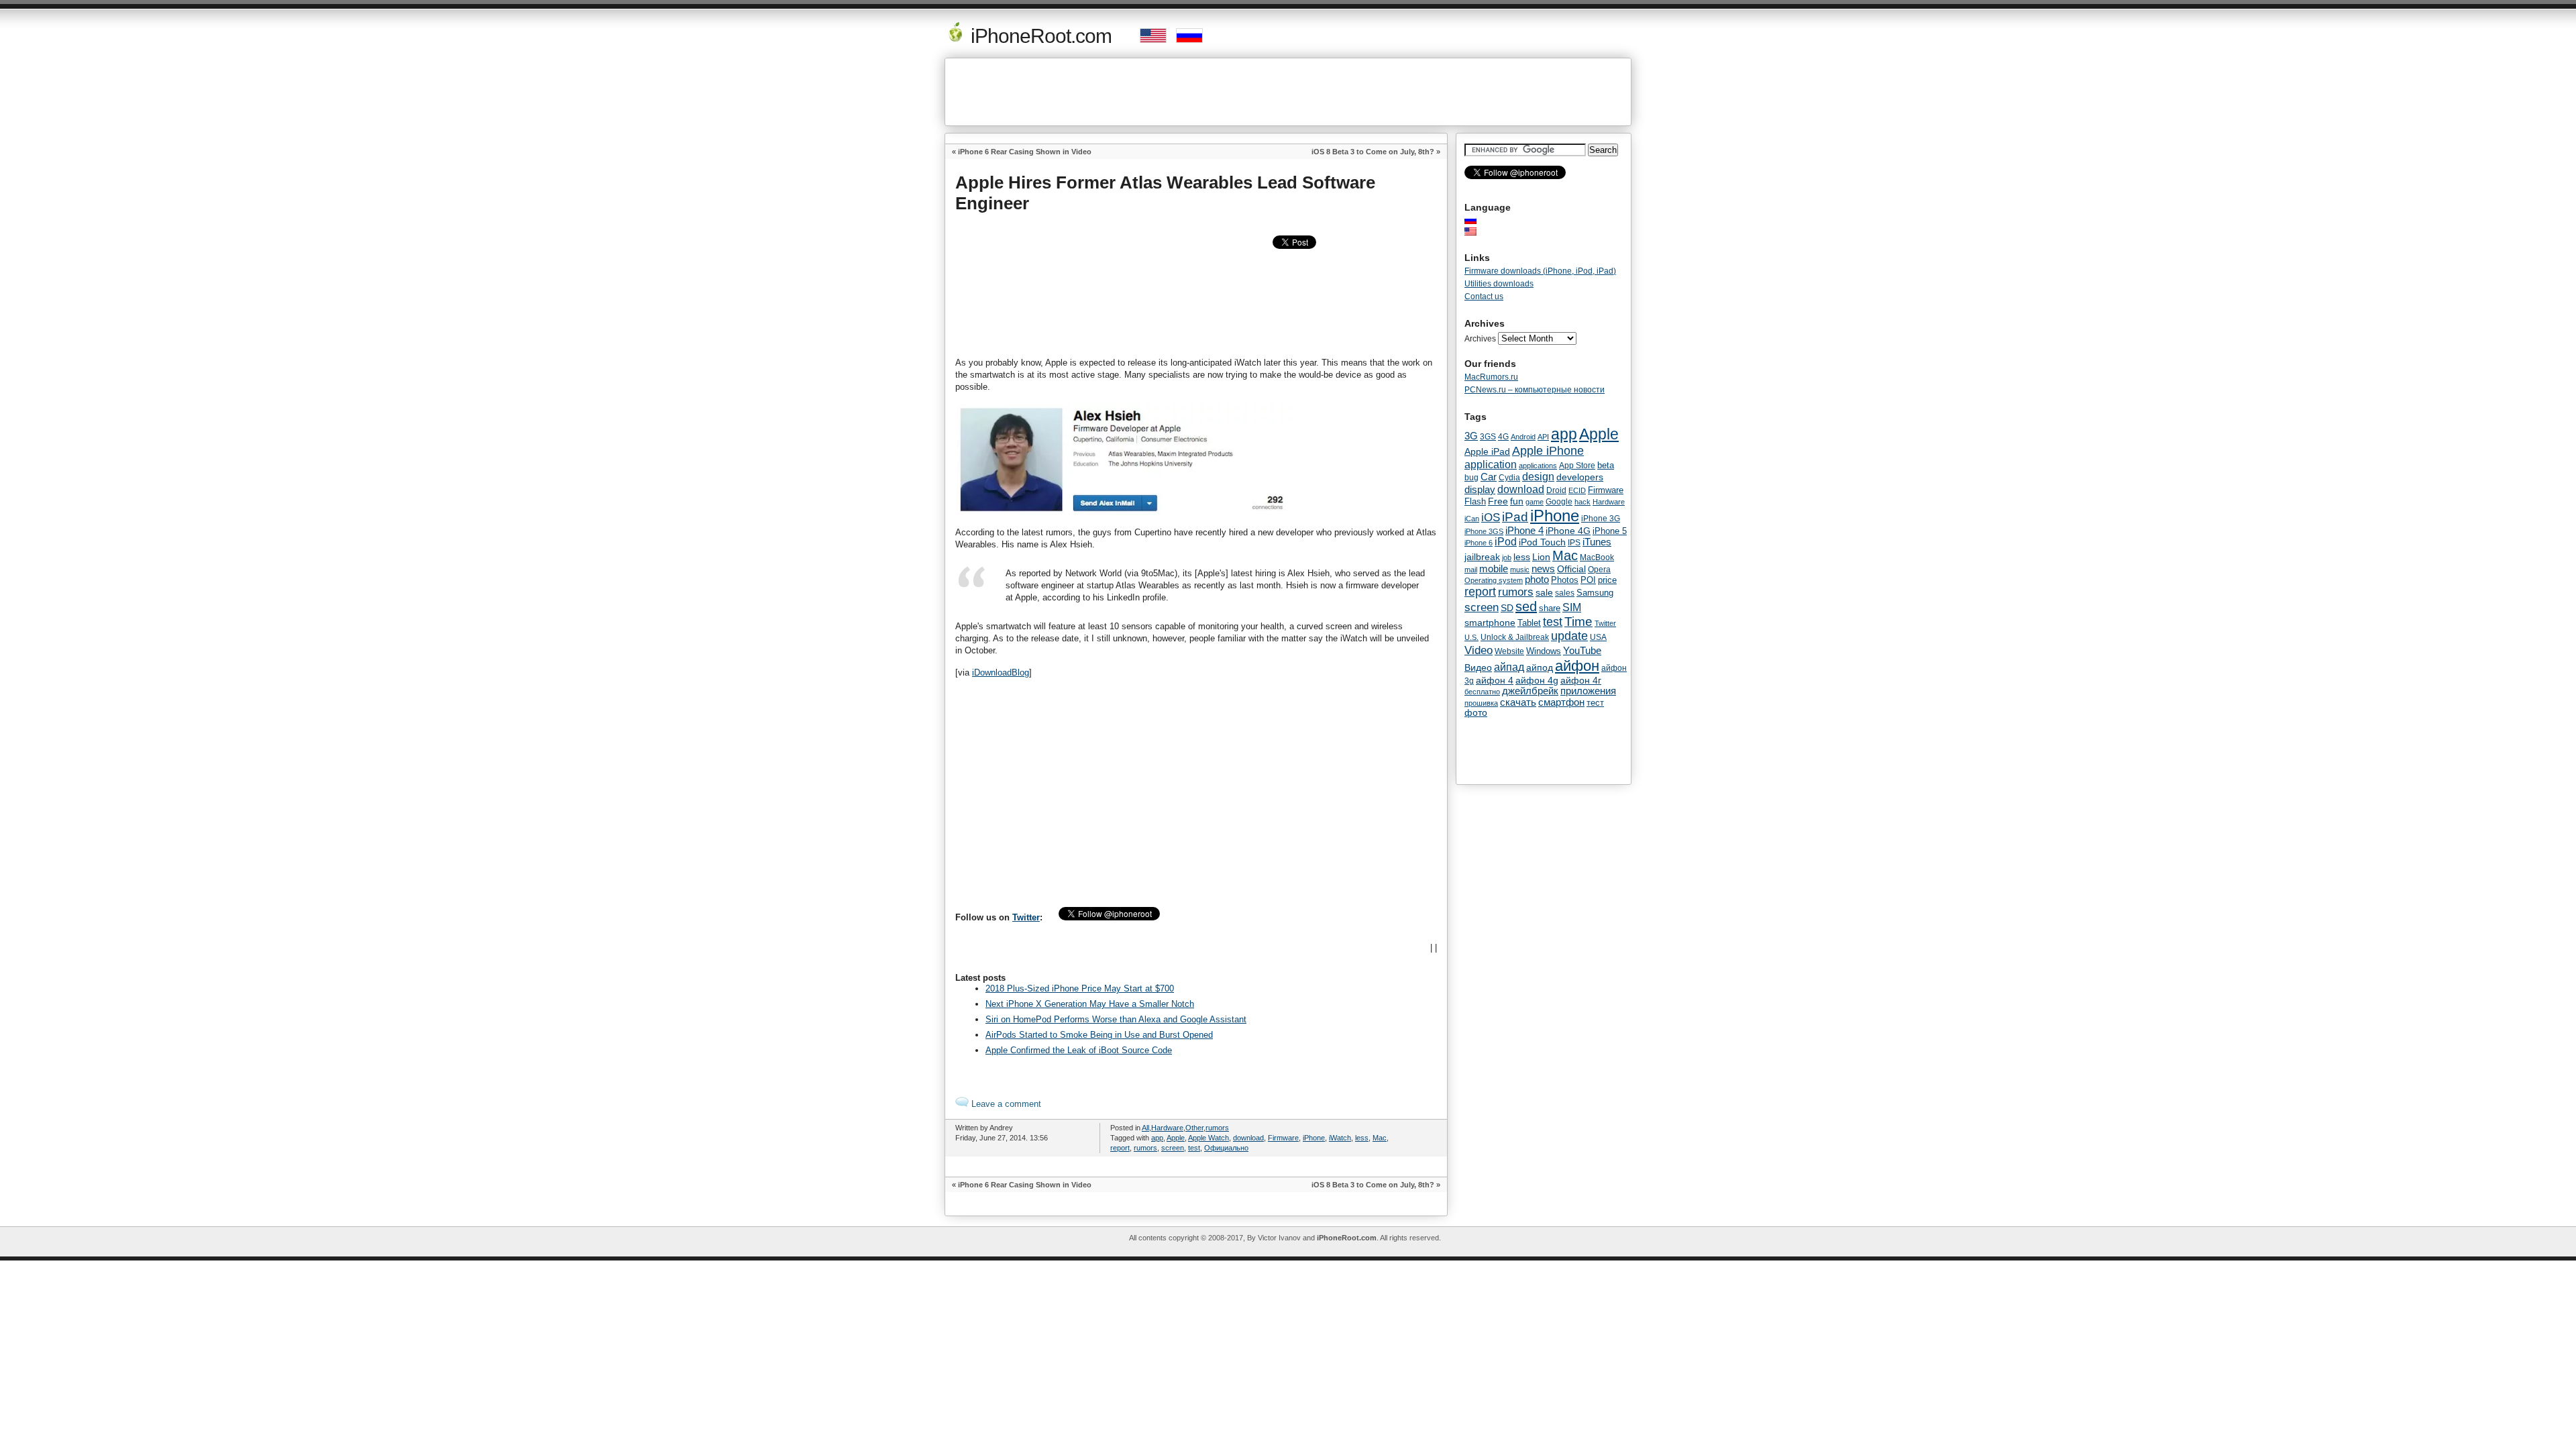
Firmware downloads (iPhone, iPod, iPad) (1540, 271)
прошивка (1481, 703)
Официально (1226, 1148)
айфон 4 (1495, 680)
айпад (1509, 667)
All (1145, 1128)
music (1520, 570)
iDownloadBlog (1001, 673)
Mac (1380, 1138)
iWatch (1340, 1138)
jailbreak (1482, 557)
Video (1479, 650)
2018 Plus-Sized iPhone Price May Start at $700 (1080, 988)
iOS (1491, 517)
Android (1523, 437)
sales (1565, 593)
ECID (1577, 490)
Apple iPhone (1548, 450)
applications (1538, 466)
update (1569, 636)
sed (1526, 606)
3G (1471, 436)
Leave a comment (1005, 1104)
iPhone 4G (1568, 531)
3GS (1488, 437)
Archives (1480, 339)
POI (1588, 580)
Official (1571, 569)
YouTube (1582, 650)
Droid (1556, 490)
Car (1489, 477)
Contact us (1484, 297)
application (1491, 464)
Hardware (1167, 1128)
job (1507, 557)
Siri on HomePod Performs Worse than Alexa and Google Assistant (1116, 1019)
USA (1598, 637)
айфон (1577, 666)
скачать (1518, 702)
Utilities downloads (1499, 284)
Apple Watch (1209, 1138)
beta (1606, 465)
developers (1580, 477)
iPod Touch (1542, 542)
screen (1173, 1148)
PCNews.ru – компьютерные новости (1535, 390)
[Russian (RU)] (1477, 220)
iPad (1515, 517)
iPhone (1314, 1138)
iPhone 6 (1479, 543)
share (1550, 608)
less (1362, 1138)
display (1480, 490)
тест (1595, 703)
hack (1582, 502)
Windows (1544, 651)
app (1157, 1138)
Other (1194, 1128)
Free (1498, 501)
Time (1578, 622)
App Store (1577, 466)
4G (1503, 436)
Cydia (1509, 477)
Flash (1475, 501)
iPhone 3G (1601, 519)
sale (1544, 592)
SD (1507, 608)
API (1543, 437)
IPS (1574, 543)
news (1543, 569)
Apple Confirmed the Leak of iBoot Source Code (1079, 1050)
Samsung (1595, 593)
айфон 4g (1537, 680)
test (1194, 1148)
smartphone (1490, 623)
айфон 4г (1581, 680)
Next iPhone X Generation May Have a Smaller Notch (1090, 1004)
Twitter (1026, 917)
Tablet (1529, 623)
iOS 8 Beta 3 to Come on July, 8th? (1373, 152)
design (1538, 477)
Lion (1541, 557)
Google (1559, 502)
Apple (1176, 1138)
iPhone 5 (1610, 531)
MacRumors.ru (1491, 377)
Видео (1478, 667)
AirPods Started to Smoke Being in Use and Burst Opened (1099, 1035)
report (1120, 1148)
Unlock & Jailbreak (1515, 637)
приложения (1588, 691)
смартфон (1561, 702)
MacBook (1597, 557)
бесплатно (1482, 692)
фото (1476, 713)
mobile (1494, 569)
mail (1471, 570)
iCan (1472, 519)
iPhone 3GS (1484, 531)
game (1535, 502)
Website (1509, 651)
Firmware (1283, 1138)
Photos (1565, 580)
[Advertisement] (1288, 92)
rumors (1217, 1128)
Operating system (1494, 580)
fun (1517, 501)
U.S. (1471, 637)
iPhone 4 (1524, 531)
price (1607, 580)
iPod (1506, 542)
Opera (1599, 570)
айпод (1540, 667)
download (1248, 1138)
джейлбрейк (1530, 691)
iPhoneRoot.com (1039, 36)
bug (1471, 478)
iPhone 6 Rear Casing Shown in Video (1025, 152)
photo (1537, 580)
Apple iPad (1487, 451)
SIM (1572, 607)
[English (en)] (1477, 231)
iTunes (1597, 542)
